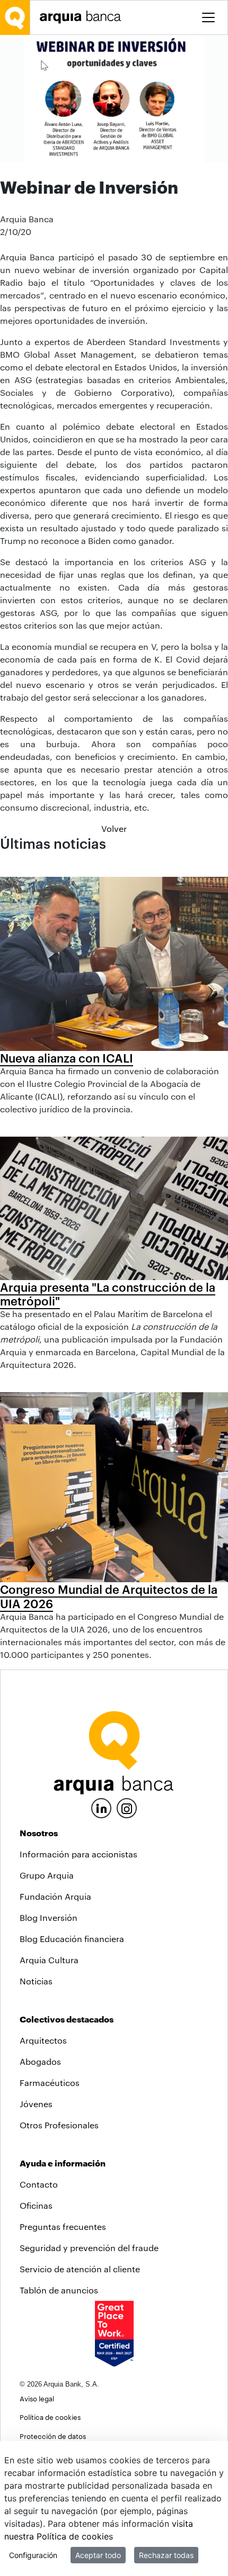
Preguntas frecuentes (63, 2226)
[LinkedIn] (101, 1807)
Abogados (40, 2061)
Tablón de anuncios (59, 2290)
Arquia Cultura (49, 1960)
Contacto (39, 2184)
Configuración (33, 2555)
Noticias (36, 1981)
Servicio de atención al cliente (80, 2269)
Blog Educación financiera (72, 1939)
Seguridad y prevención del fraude (89, 2248)
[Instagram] (127, 1807)
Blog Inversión (49, 1917)
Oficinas (36, 2205)
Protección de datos (53, 2436)
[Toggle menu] (208, 17)
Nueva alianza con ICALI (67, 1058)
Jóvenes (36, 2104)
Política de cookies (50, 2417)
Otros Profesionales (59, 2125)
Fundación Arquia (55, 1896)
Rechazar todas (166, 2555)
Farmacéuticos (50, 2083)
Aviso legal (37, 2398)
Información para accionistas (78, 1854)
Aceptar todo (98, 2555)
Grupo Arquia (47, 1875)
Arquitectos (43, 2040)
